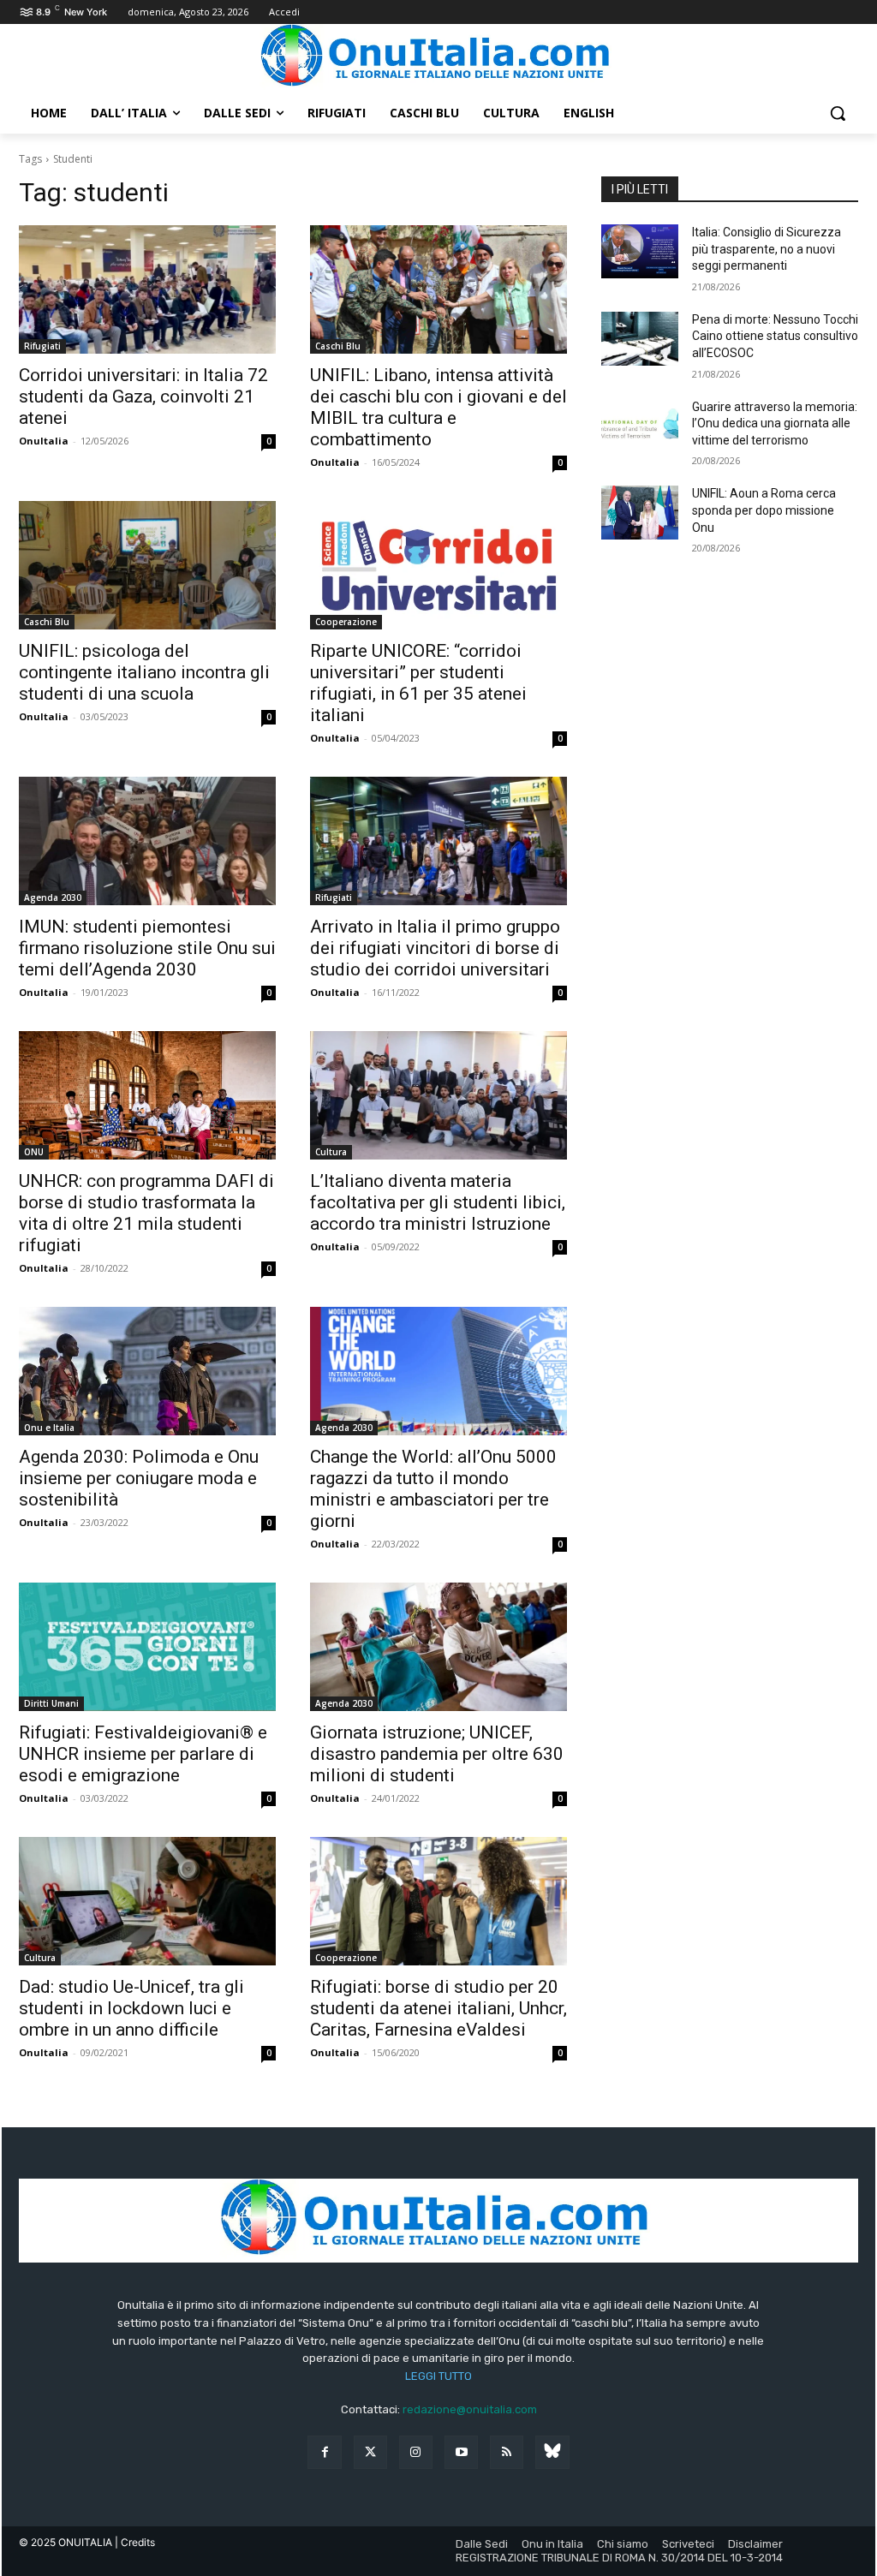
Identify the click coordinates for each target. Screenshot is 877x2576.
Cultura (331, 1152)
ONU (34, 1152)
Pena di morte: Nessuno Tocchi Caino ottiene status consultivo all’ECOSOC (775, 336)
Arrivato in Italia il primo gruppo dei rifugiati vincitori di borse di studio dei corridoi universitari (435, 948)
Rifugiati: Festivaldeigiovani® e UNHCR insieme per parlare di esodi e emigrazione (143, 1754)
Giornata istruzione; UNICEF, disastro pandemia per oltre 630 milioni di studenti (437, 1754)
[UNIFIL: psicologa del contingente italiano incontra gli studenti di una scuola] (147, 565)
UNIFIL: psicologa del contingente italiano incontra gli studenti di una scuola (144, 672)
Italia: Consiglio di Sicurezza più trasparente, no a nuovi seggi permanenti (767, 249)
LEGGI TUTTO (438, 2376)
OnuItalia (44, 441)
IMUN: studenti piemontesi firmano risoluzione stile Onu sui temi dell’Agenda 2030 (147, 948)
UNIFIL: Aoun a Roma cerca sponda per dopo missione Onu (764, 510)
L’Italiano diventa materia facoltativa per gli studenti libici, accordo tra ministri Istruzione (438, 1202)
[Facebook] (324, 2452)
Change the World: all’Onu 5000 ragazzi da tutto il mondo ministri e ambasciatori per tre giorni (433, 1489)
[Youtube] (461, 2452)
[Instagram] (416, 2452)
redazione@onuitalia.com (470, 2409)
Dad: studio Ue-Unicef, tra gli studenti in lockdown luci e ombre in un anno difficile (131, 2008)
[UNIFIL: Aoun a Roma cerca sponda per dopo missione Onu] (640, 513)
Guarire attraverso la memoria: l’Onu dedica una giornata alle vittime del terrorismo (775, 423)
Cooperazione (346, 622)
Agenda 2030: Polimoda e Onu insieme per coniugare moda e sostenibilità (139, 1478)
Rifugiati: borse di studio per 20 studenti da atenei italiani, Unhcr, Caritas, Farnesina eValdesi (438, 2008)
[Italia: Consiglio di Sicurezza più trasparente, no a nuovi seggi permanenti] (640, 251)
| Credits (135, 2542)
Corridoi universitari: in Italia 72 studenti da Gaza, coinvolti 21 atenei (143, 397)
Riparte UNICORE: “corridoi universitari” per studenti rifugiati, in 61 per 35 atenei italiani (418, 683)
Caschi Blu (338, 346)
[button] (838, 113)
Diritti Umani (51, 1703)
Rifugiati (42, 346)
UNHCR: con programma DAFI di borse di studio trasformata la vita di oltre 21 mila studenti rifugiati (146, 1213)
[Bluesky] (552, 2452)
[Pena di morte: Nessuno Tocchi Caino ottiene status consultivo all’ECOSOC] (640, 339)
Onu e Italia (49, 1428)
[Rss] (507, 2452)
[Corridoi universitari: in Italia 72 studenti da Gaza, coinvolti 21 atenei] (147, 289)
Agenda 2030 (53, 897)
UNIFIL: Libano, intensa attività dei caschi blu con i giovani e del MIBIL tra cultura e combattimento (438, 407)
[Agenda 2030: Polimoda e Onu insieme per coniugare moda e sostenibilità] (147, 1371)
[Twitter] (370, 2452)
